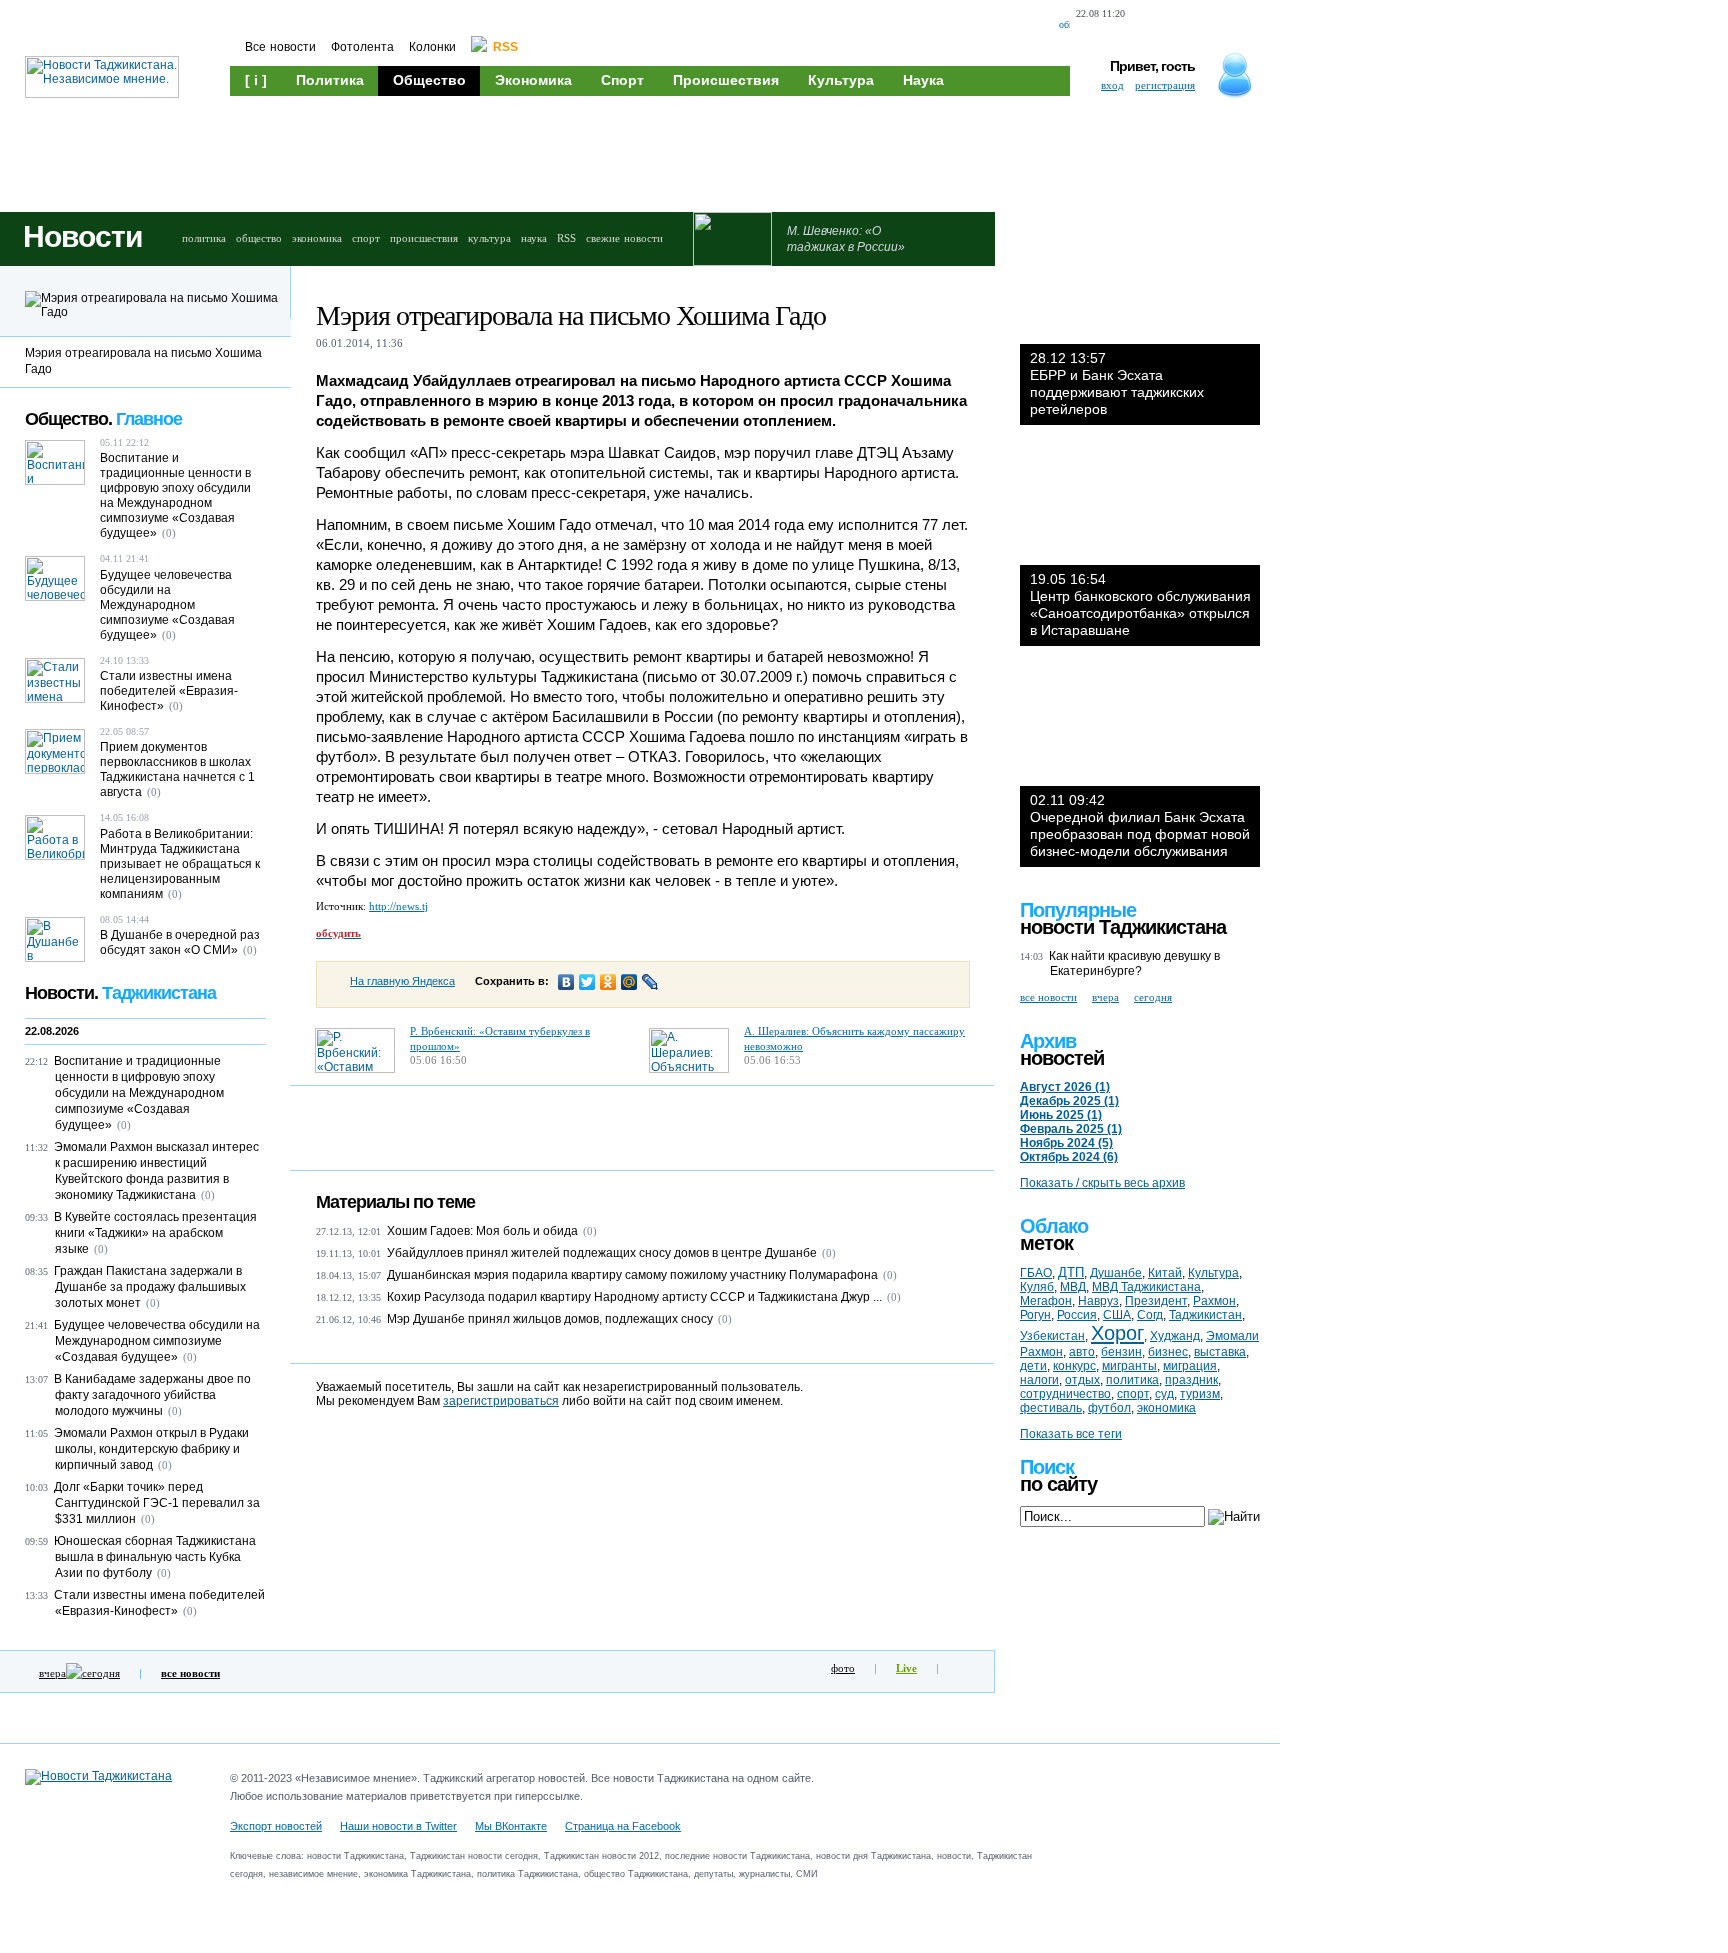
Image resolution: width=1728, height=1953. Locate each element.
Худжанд (1175, 1336)
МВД (1073, 1287)
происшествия (424, 238)
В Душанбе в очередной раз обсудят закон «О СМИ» (180, 942)
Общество (429, 80)
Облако (1054, 1226)
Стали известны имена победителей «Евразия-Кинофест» (169, 691)
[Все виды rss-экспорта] (1254, 25)
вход (1112, 85)
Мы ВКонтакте (511, 1826)
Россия (1077, 1315)
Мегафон (1046, 1301)
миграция (1190, 1366)
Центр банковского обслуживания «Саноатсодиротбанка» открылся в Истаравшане (1140, 604)
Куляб (1037, 1287)
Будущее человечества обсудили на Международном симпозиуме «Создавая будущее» (167, 605)
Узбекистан (1052, 1336)
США (1117, 1315)
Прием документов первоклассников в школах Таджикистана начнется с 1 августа (177, 769)
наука (534, 238)
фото (843, 1668)
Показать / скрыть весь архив (1102, 1183)
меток (1046, 1243)
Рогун (1035, 1315)
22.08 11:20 (1100, 13)
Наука (923, 80)
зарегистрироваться (501, 1401)
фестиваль (1051, 1408)
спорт (366, 238)
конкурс (1074, 1366)
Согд (1150, 1315)
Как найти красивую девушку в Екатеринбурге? (1134, 963)
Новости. (120, 993)
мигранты (1129, 1366)
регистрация (1165, 85)
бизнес (1168, 1352)
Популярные (1078, 910)
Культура (841, 80)
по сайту (1058, 1484)
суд (1164, 1394)
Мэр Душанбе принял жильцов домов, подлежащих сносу (550, 1319)
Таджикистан (1205, 1315)
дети (1033, 1366)
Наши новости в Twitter (398, 1826)
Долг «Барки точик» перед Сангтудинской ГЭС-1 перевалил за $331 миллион (157, 1503)
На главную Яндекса (402, 981)
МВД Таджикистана (1146, 1287)
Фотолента (362, 47)
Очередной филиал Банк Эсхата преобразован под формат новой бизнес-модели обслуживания (1140, 825)
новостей (1062, 1058)
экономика (317, 238)
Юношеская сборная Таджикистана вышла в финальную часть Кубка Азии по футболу (155, 1557)
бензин (1121, 1352)
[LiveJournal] (650, 982)
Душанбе (1116, 1273)
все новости (1048, 997)
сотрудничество (1065, 1394)
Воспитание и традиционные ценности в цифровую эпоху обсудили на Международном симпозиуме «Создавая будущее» (175, 495)
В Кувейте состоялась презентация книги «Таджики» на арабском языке (155, 1233)
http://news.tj (398, 906)
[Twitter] (587, 982)
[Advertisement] (610, 152)
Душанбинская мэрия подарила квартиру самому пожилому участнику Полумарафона (632, 1275)
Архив (1048, 1041)
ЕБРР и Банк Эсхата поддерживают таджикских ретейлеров (1117, 383)
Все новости (280, 47)
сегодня (101, 1673)
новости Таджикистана (1123, 927)
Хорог (1117, 1333)
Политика (330, 80)
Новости (82, 236)
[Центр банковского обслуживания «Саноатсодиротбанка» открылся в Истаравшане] (1140, 505)
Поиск (1047, 1467)
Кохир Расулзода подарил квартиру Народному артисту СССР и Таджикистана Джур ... (634, 1297)
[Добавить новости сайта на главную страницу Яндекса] (1148, 25)
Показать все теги (1071, 1434)
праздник (1191, 1380)
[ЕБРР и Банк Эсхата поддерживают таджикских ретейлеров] (1140, 284)
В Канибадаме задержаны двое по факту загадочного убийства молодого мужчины (152, 1395)
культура (489, 238)
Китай (1165, 1273)
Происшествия (726, 80)
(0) (590, 1231)
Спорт (622, 80)
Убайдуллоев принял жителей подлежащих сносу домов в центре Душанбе (602, 1253)
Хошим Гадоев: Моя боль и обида (482, 1231)
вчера (52, 1673)
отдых (1082, 1380)
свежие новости (624, 238)
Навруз (1098, 1301)
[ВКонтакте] (566, 982)
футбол (1109, 1408)
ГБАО (1036, 1273)
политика (204, 238)
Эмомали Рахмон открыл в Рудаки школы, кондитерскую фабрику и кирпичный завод (151, 1449)
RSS (566, 238)
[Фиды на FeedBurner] (1220, 25)
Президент (1156, 1301)
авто (1082, 1352)
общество (259, 238)
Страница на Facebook (623, 1826)
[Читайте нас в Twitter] (1186, 25)
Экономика (533, 80)
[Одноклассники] (608, 982)
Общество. (103, 419)
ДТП (1071, 1272)
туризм (1200, 1394)
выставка (1220, 1352)
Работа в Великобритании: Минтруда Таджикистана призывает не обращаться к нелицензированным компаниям (180, 864)
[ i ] (256, 80)
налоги (1039, 1380)
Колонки (432, 47)
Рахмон (1214, 1301)
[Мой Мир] (629, 982)
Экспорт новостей (276, 1826)
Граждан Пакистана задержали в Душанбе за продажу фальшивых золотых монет (150, 1287)
